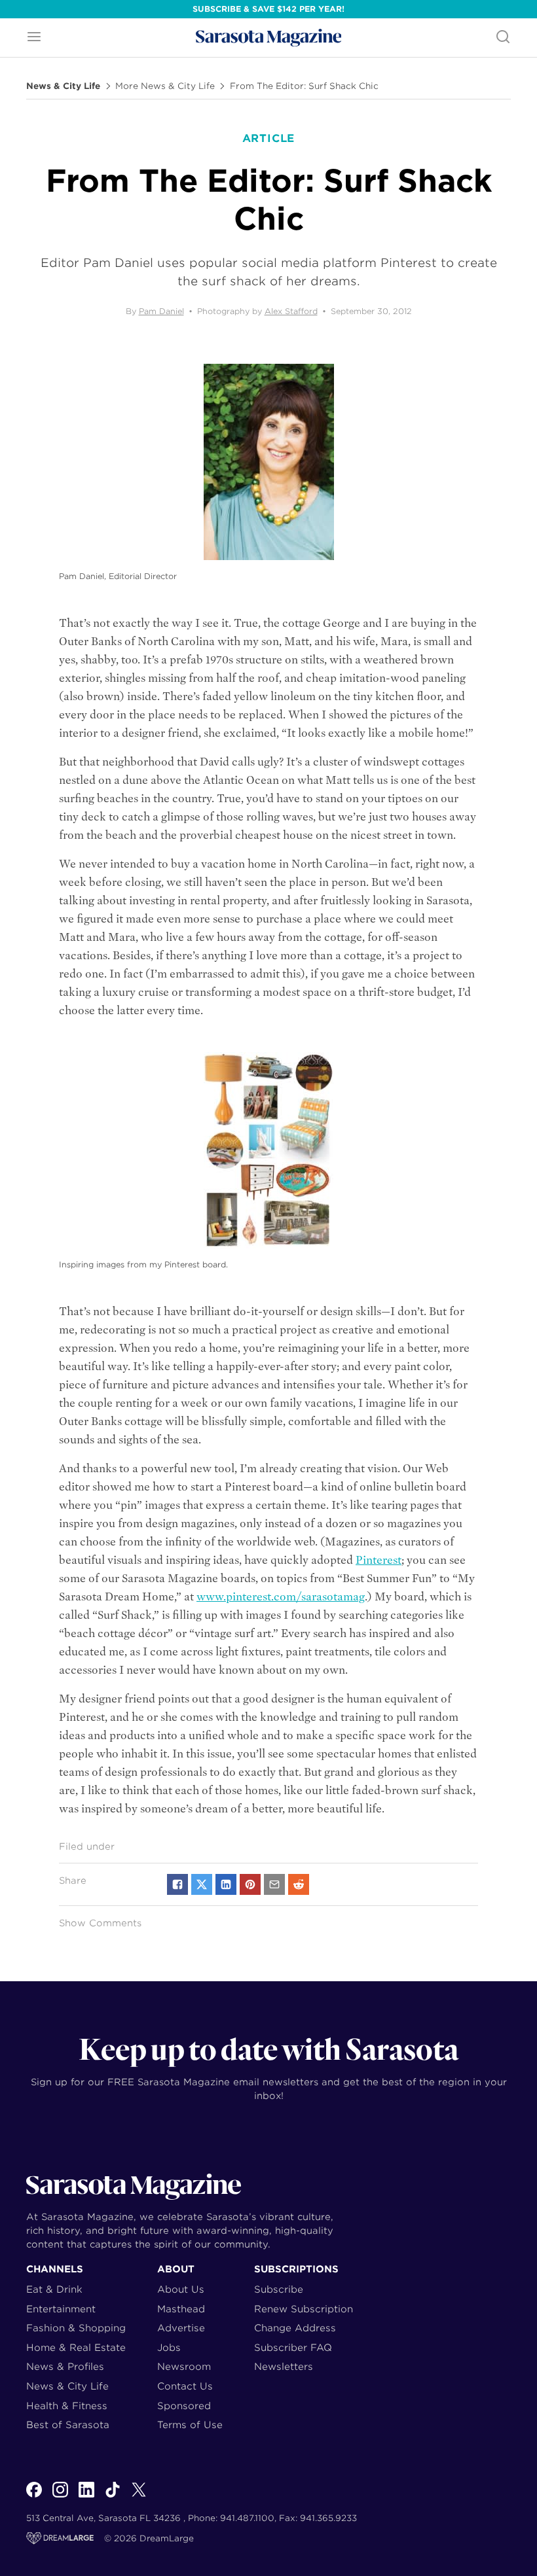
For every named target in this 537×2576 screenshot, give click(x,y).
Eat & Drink (54, 2289)
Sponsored (184, 2406)
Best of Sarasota (68, 2425)
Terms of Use (190, 2425)
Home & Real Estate (76, 2347)
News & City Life (63, 86)
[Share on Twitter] (202, 1884)
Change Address (295, 2328)
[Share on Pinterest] (250, 1884)
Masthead (181, 2309)
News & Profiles (65, 2366)
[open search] (503, 38)
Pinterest (379, 1560)
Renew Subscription (304, 2309)
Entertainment (61, 2309)
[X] (139, 2497)
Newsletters (284, 2366)
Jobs (169, 2347)
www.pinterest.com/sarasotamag (281, 1597)
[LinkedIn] (86, 2497)
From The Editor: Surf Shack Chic (304, 86)
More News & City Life (165, 86)
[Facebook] (34, 2497)
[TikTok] (113, 2497)
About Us (181, 2289)
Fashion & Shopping (76, 2328)
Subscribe (279, 2289)
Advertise (181, 2328)
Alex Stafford (291, 311)
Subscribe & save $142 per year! (268, 9)
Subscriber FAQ (293, 2347)
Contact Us (185, 2386)
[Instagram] (60, 2497)
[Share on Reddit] (299, 1884)
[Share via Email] (274, 1884)
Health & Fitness (67, 2406)
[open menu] (34, 38)
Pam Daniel (161, 311)
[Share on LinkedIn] (226, 1884)
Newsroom (184, 2366)
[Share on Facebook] (177, 1884)
